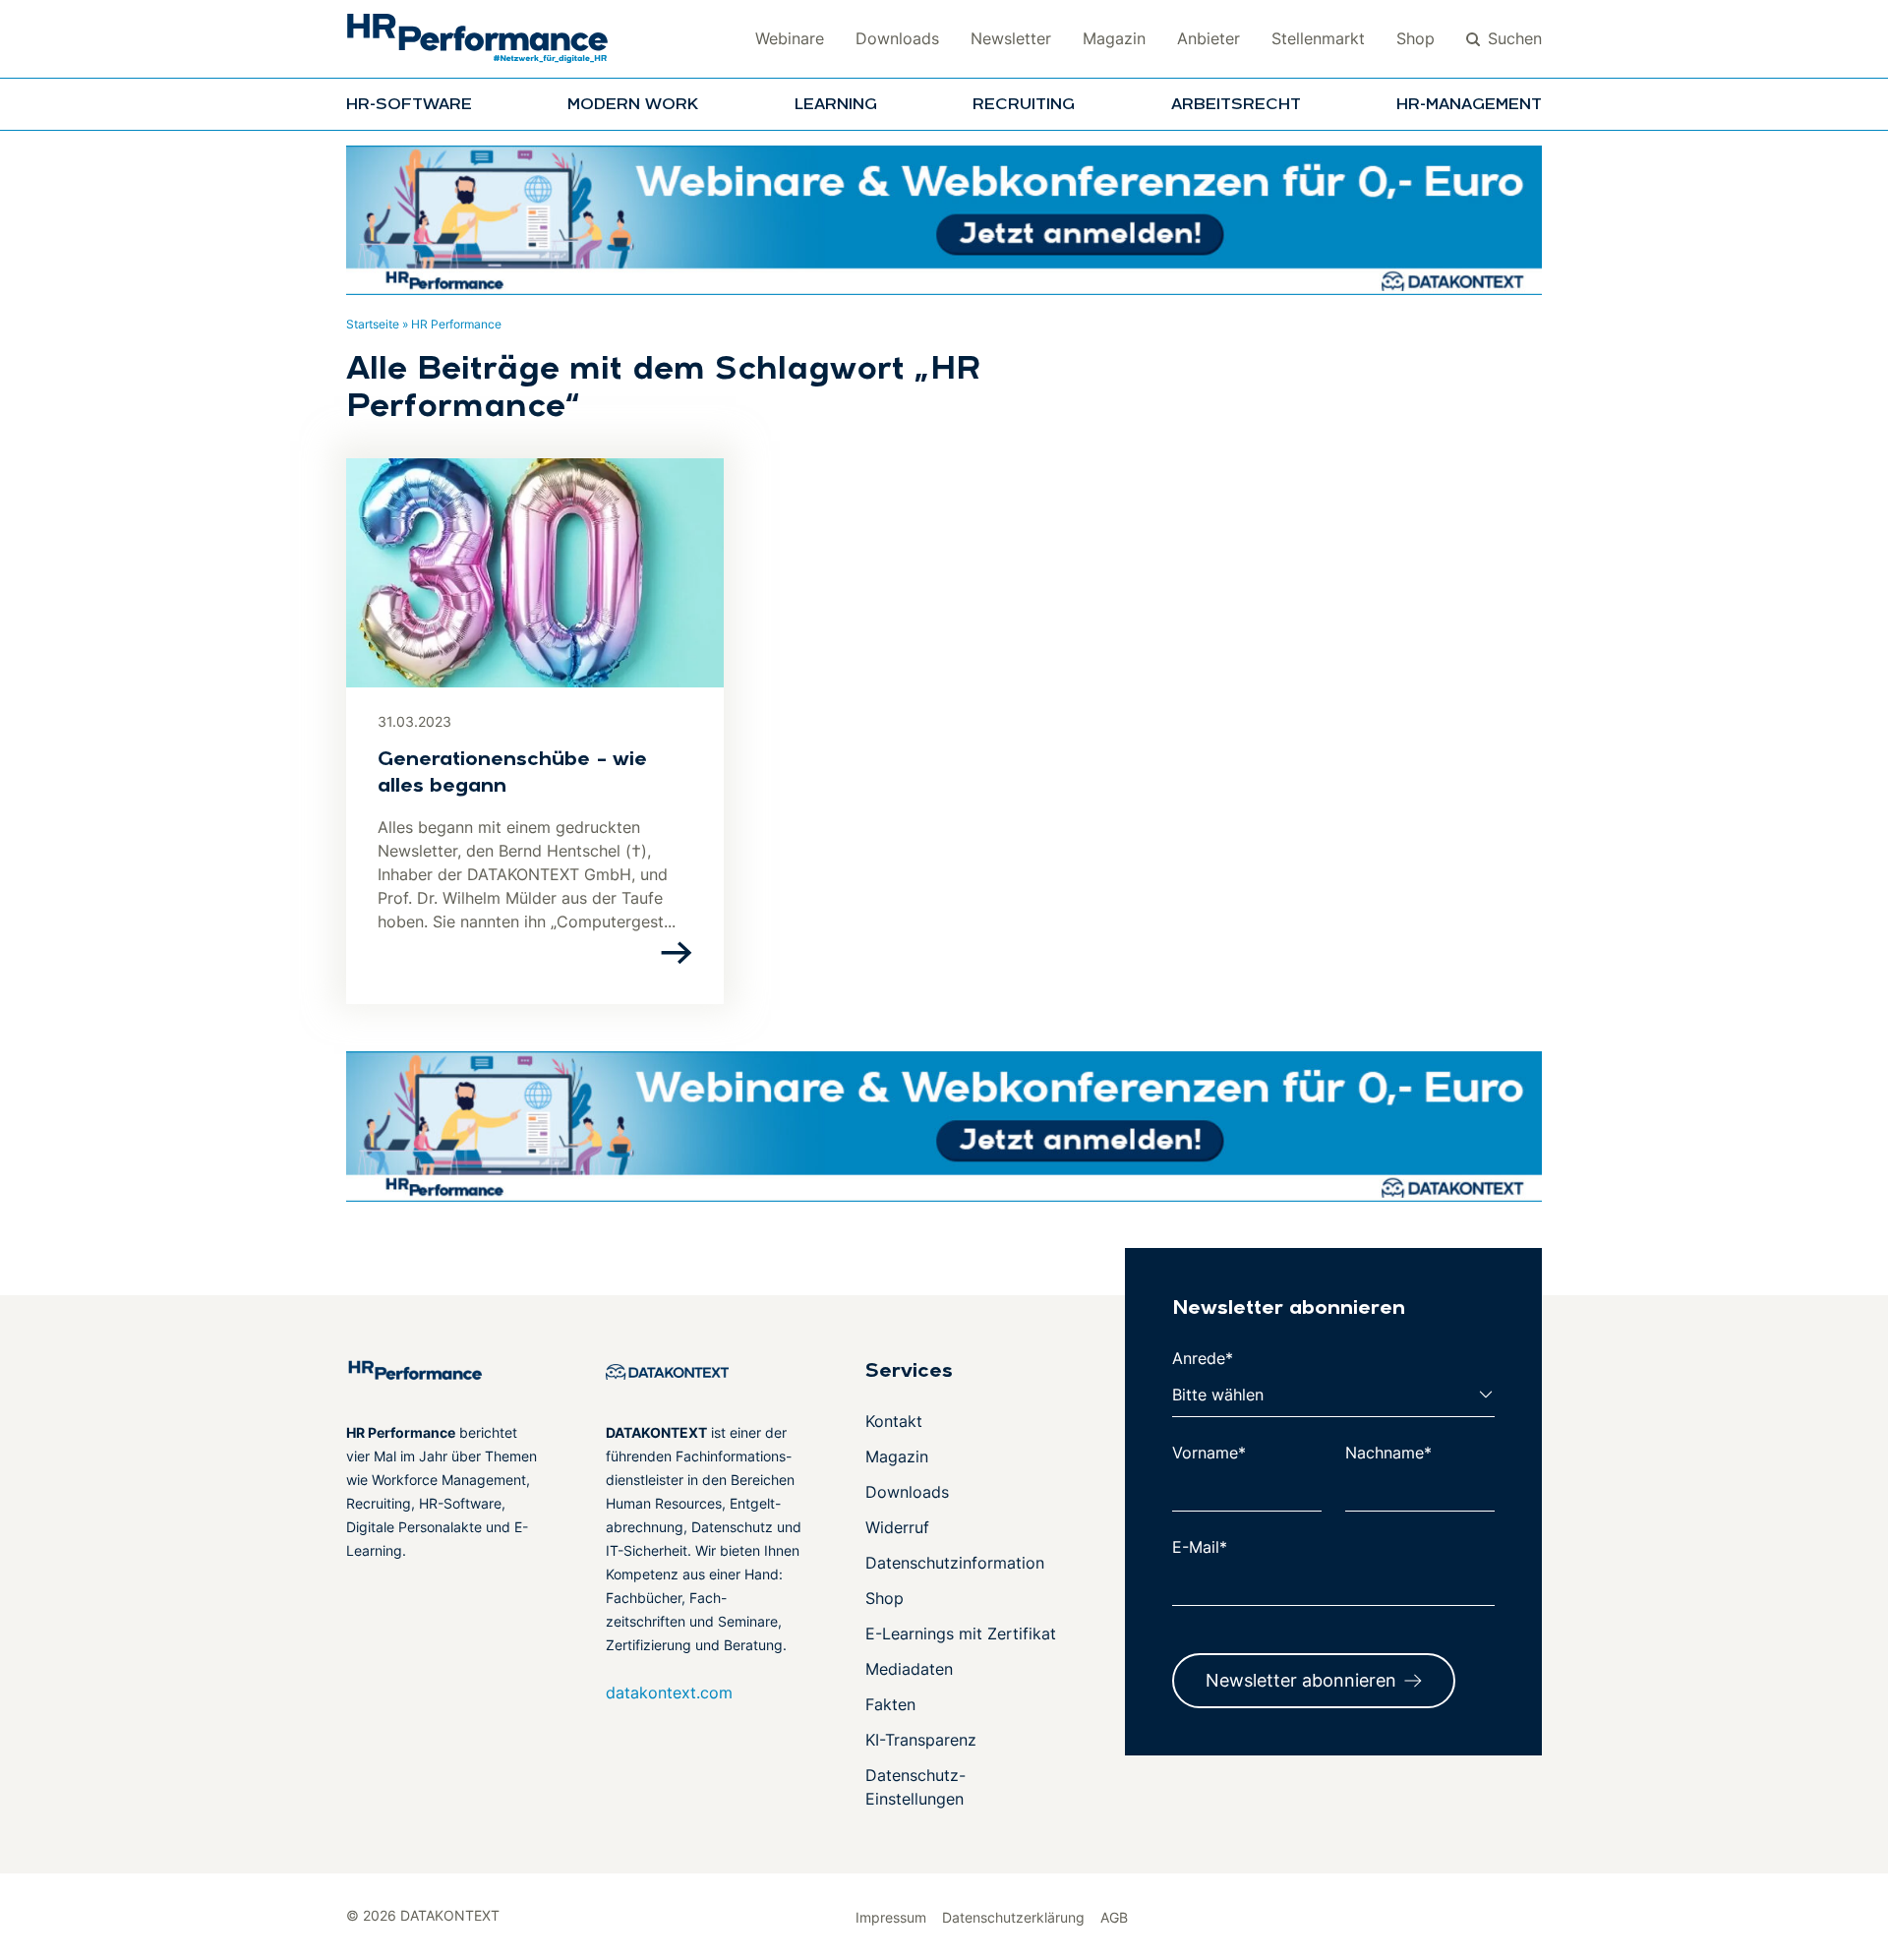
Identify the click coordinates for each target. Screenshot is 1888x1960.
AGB (1114, 1917)
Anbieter (1209, 38)
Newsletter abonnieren (1301, 1680)
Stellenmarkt (1318, 38)
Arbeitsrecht (1236, 105)
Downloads (897, 38)
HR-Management (1469, 105)
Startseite (373, 324)
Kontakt (894, 1421)
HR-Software (409, 105)
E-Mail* (1200, 1547)
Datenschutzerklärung (1013, 1917)
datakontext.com (669, 1693)
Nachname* (1388, 1453)
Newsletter (1011, 38)
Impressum (891, 1917)
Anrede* (1203, 1358)
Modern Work (633, 105)
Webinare (790, 38)
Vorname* (1209, 1453)
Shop (1416, 38)
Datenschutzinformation (955, 1563)
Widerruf (897, 1527)
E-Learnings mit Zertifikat (961, 1633)
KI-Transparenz (921, 1740)
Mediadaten (909, 1669)
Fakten (890, 1704)
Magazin (1114, 38)
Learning (836, 105)
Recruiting (1024, 105)
